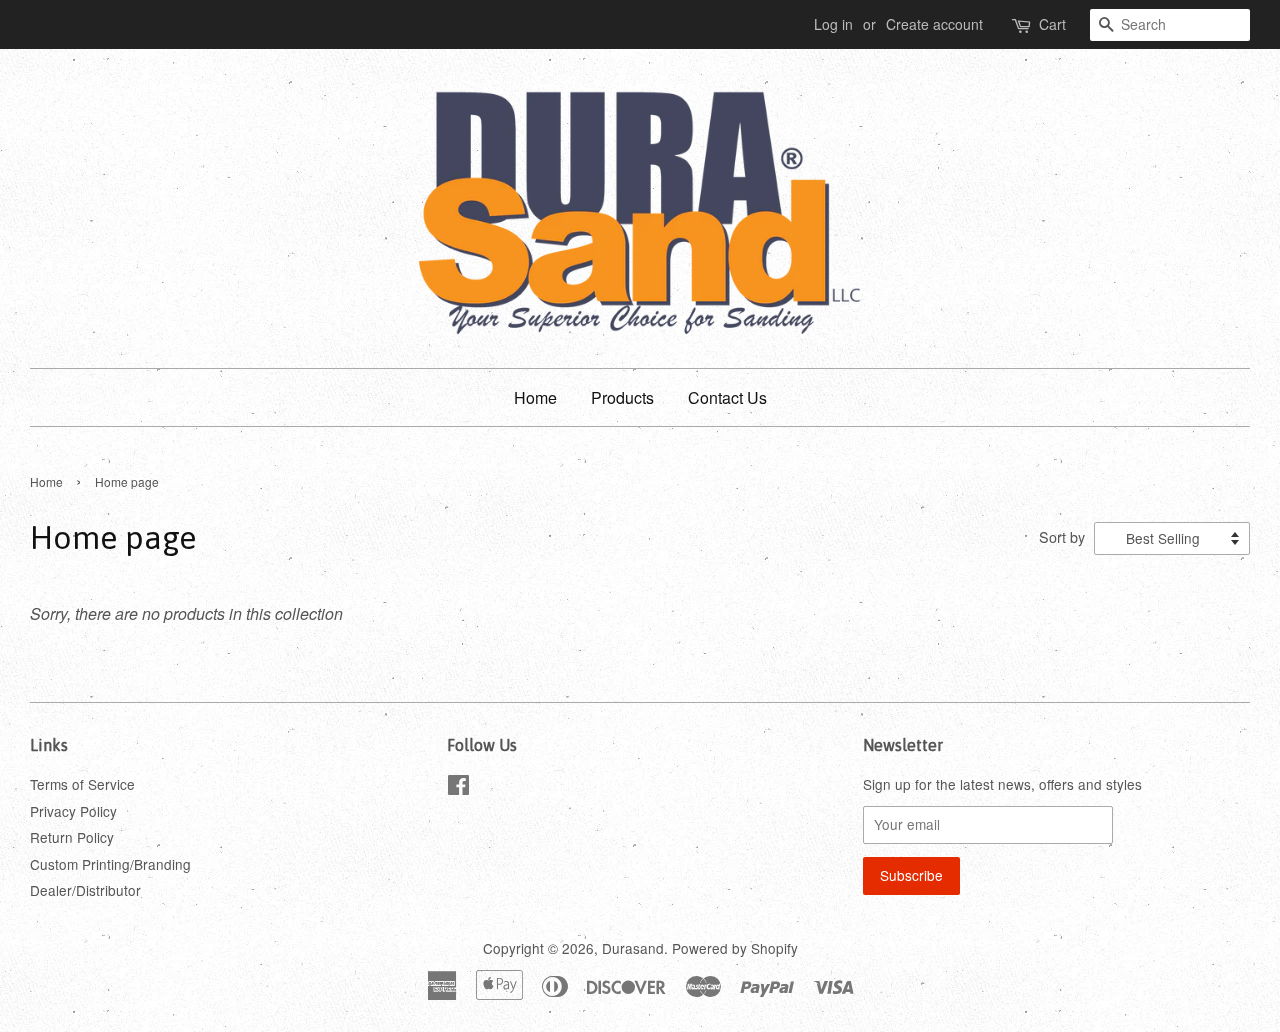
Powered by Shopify (735, 948)
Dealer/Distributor (85, 890)
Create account (934, 24)
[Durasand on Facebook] (458, 788)
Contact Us (727, 397)
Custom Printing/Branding (110, 864)
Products (622, 397)
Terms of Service (82, 784)
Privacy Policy (73, 811)
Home (535, 397)
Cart (1052, 24)
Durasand (633, 948)
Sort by (1062, 536)
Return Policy (72, 837)
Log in (833, 24)
